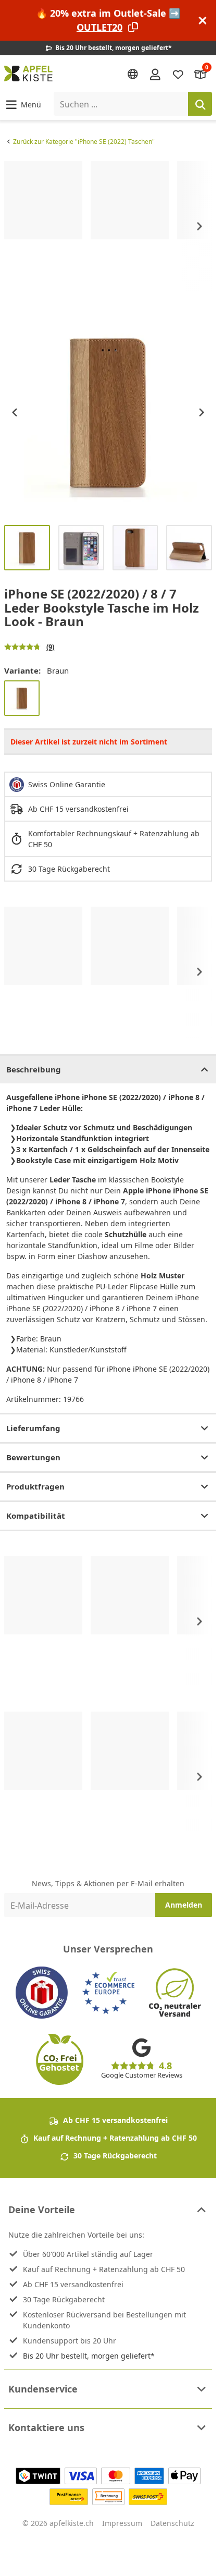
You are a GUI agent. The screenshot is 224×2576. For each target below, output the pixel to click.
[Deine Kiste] (201, 74)
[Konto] (155, 74)
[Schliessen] (203, 21)
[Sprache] (133, 74)
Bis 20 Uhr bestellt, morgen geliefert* (89, 2356)
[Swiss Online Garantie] (42, 1993)
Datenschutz (172, 2523)
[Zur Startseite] (28, 74)
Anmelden (184, 1905)
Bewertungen (33, 1457)
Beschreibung (34, 1069)
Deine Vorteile (42, 2209)
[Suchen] (200, 104)
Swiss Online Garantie (67, 784)
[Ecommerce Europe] (108, 1993)
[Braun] (22, 698)
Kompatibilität (36, 1516)
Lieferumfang (33, 1428)
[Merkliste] (178, 74)
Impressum (122, 2523)
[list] (108, 227)
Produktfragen (35, 1486)
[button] (23, 104)
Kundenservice (43, 2389)
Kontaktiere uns (46, 2427)
